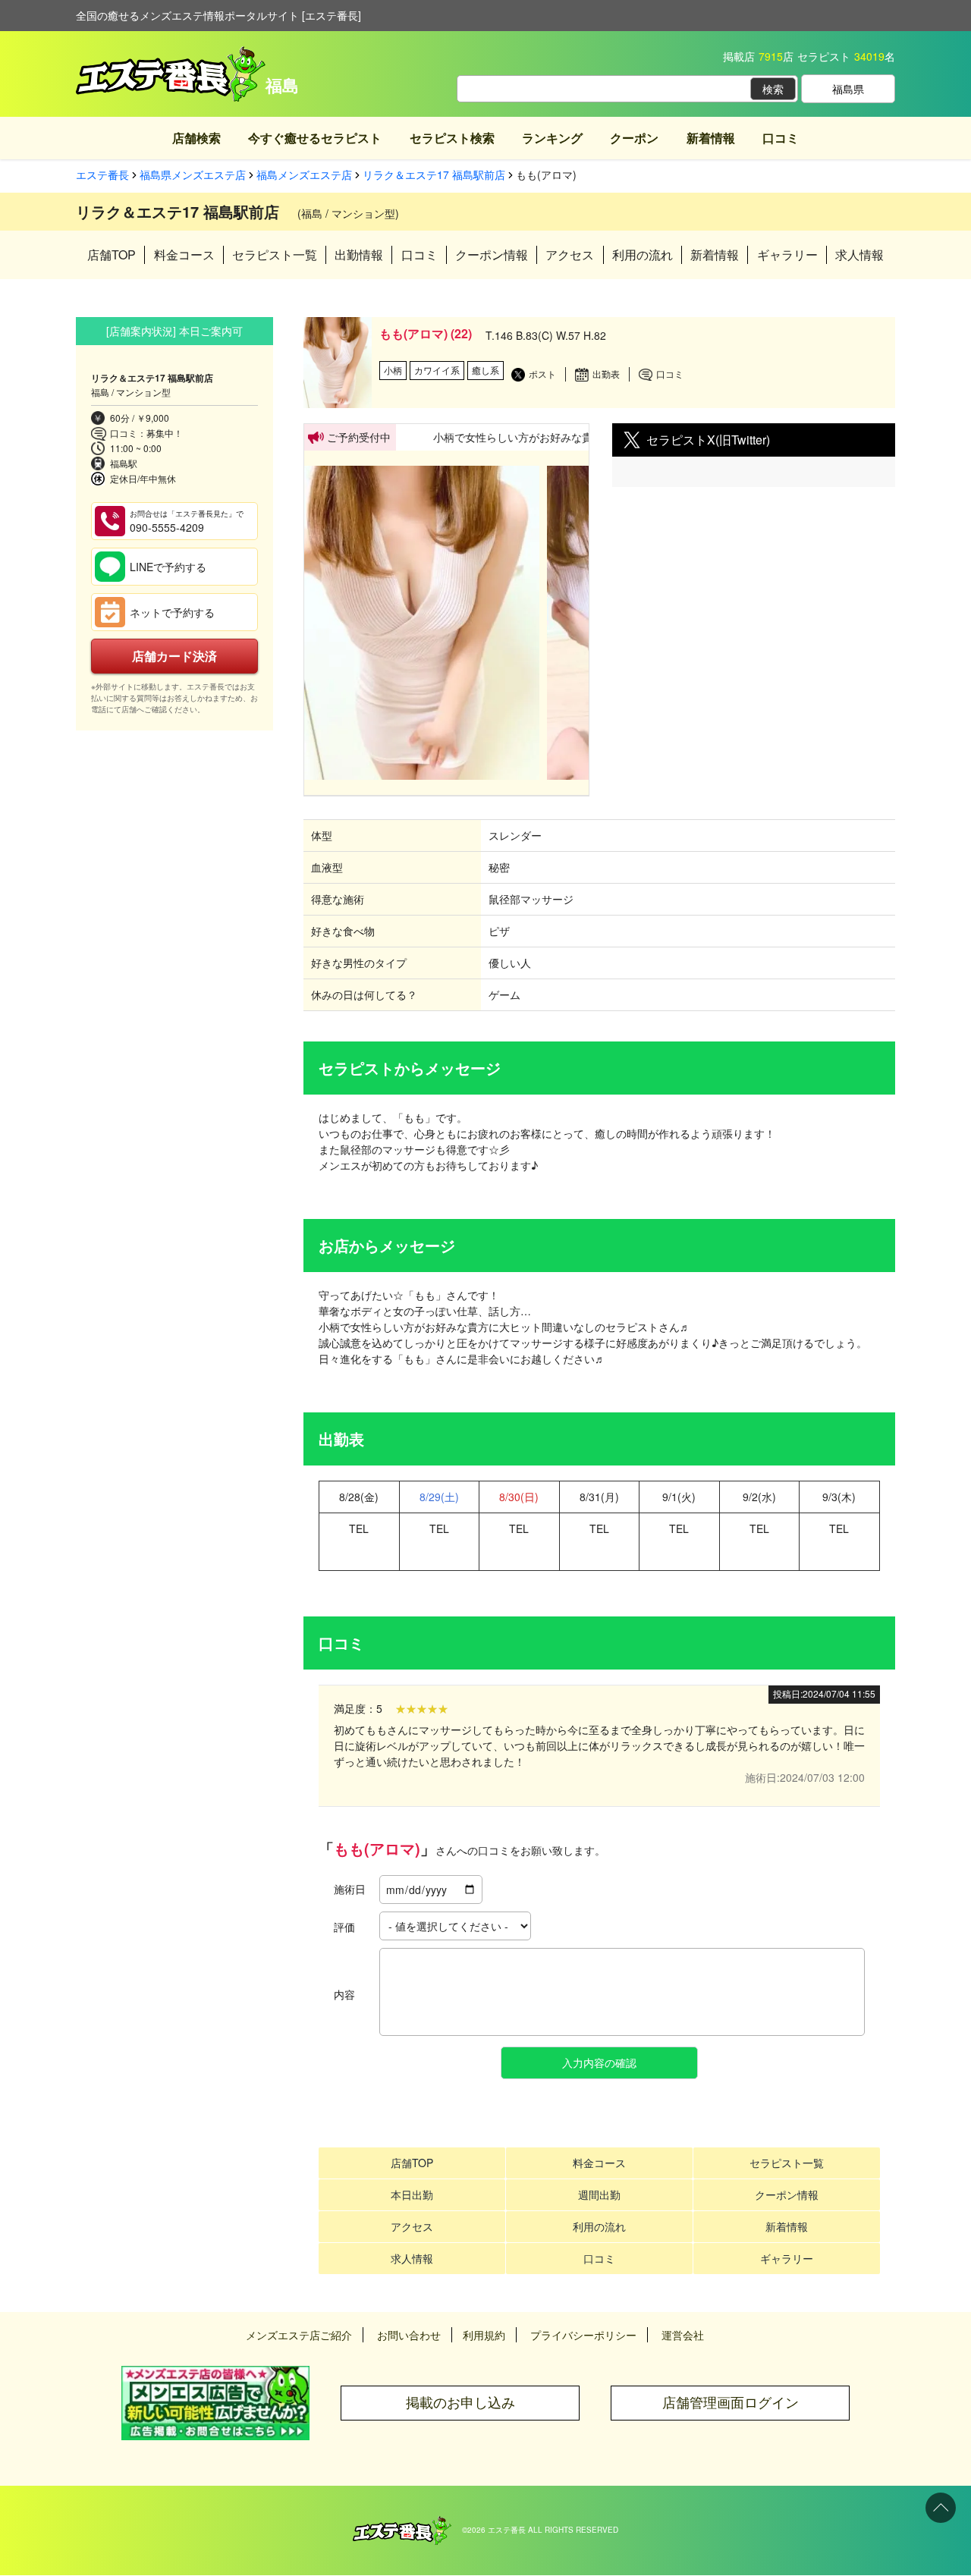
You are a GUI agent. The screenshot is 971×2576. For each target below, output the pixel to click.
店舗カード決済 (174, 656)
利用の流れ (643, 254)
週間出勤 (599, 2194)
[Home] (402, 2524)
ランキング (552, 138)
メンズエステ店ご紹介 (299, 2335)
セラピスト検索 (452, 138)
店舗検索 (196, 138)
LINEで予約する (168, 567)
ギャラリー (787, 254)
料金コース (184, 254)
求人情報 (859, 254)
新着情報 (711, 138)
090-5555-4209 (187, 521)
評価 (344, 1927)
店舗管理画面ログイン (731, 2403)
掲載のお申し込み (460, 2403)
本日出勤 (412, 2194)
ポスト (542, 374)
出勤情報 (359, 254)
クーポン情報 (492, 254)
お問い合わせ (409, 2335)
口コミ (781, 138)
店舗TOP (112, 254)
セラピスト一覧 (275, 254)
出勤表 (606, 374)
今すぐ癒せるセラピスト (315, 138)
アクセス (570, 254)
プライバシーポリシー (583, 2335)
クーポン (634, 138)
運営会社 (683, 2335)
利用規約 (484, 2335)
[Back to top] (941, 2508)
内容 (344, 1994)
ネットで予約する (172, 612)
